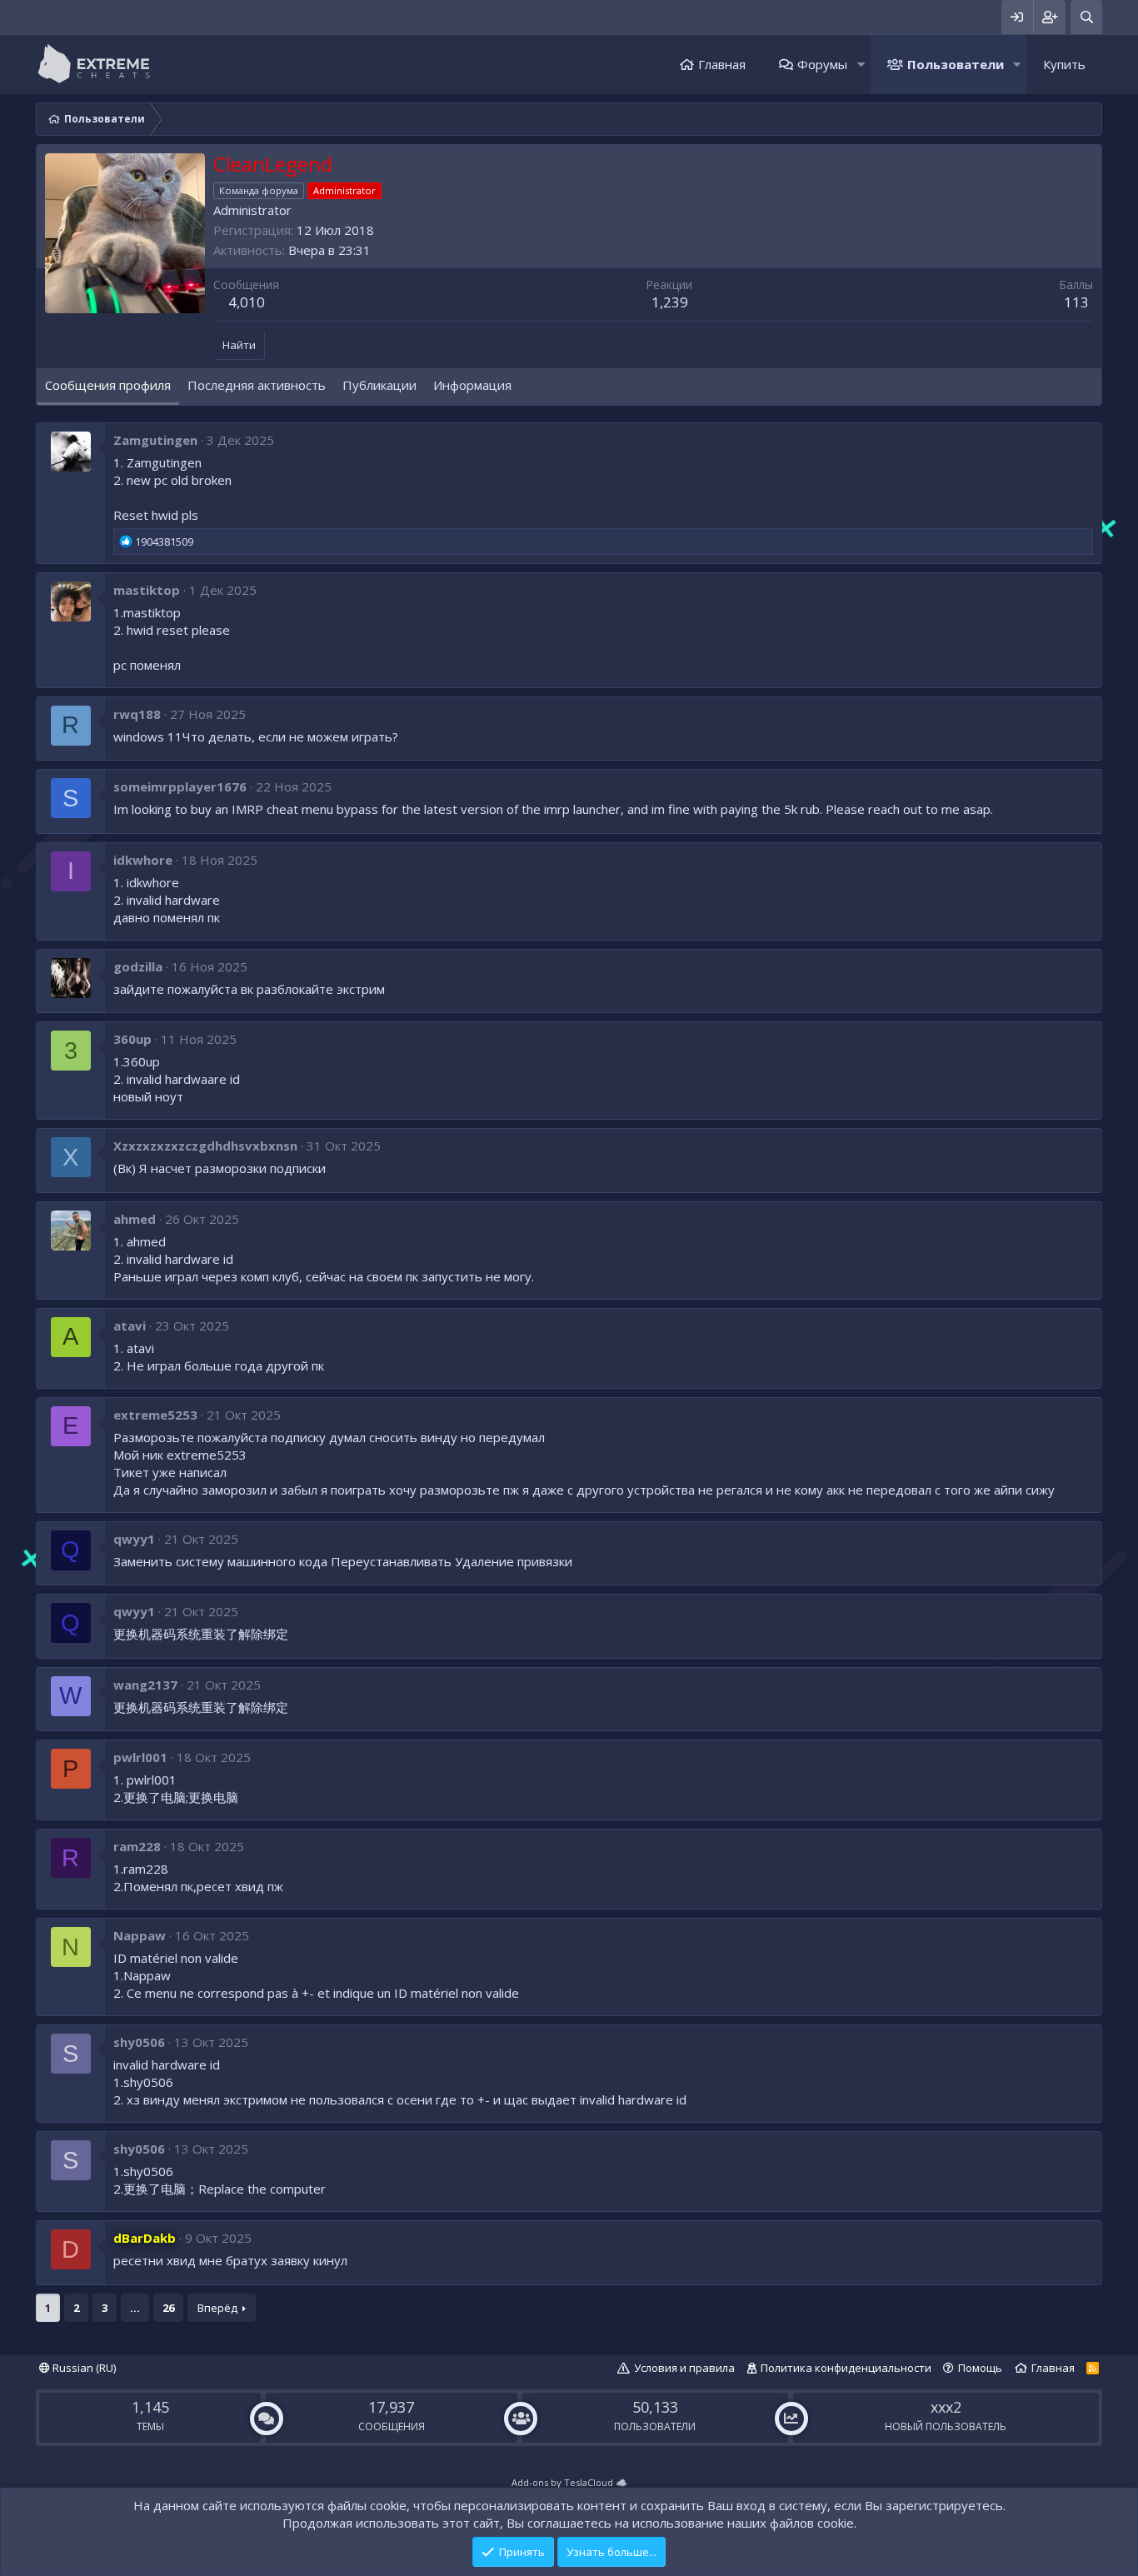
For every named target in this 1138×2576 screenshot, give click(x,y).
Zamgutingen (155, 440)
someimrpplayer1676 (180, 786)
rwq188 (137, 714)
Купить (1064, 64)
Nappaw (140, 1935)
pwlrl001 (140, 1757)
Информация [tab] (472, 385)
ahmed (135, 1219)
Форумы (822, 64)
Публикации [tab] (379, 385)
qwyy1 (134, 1539)
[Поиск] (1086, 17)
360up (132, 1039)
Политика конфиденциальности (846, 2368)
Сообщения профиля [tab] (108, 385)
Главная (722, 64)
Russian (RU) (83, 2368)
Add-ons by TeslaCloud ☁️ (569, 2482)
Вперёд (217, 2308)
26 (168, 2308)
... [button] (135, 2308)
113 (1076, 302)
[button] (861, 65)
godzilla (138, 966)
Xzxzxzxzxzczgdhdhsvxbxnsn (205, 1146)
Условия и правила (684, 2368)
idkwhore (143, 860)
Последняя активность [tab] (257, 385)
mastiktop (147, 590)
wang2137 (145, 1685)
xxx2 (946, 2407)
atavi (130, 1325)
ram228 (137, 1846)
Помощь (980, 2368)
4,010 (247, 302)
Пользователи (956, 64)
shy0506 (139, 2042)
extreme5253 (155, 1415)
